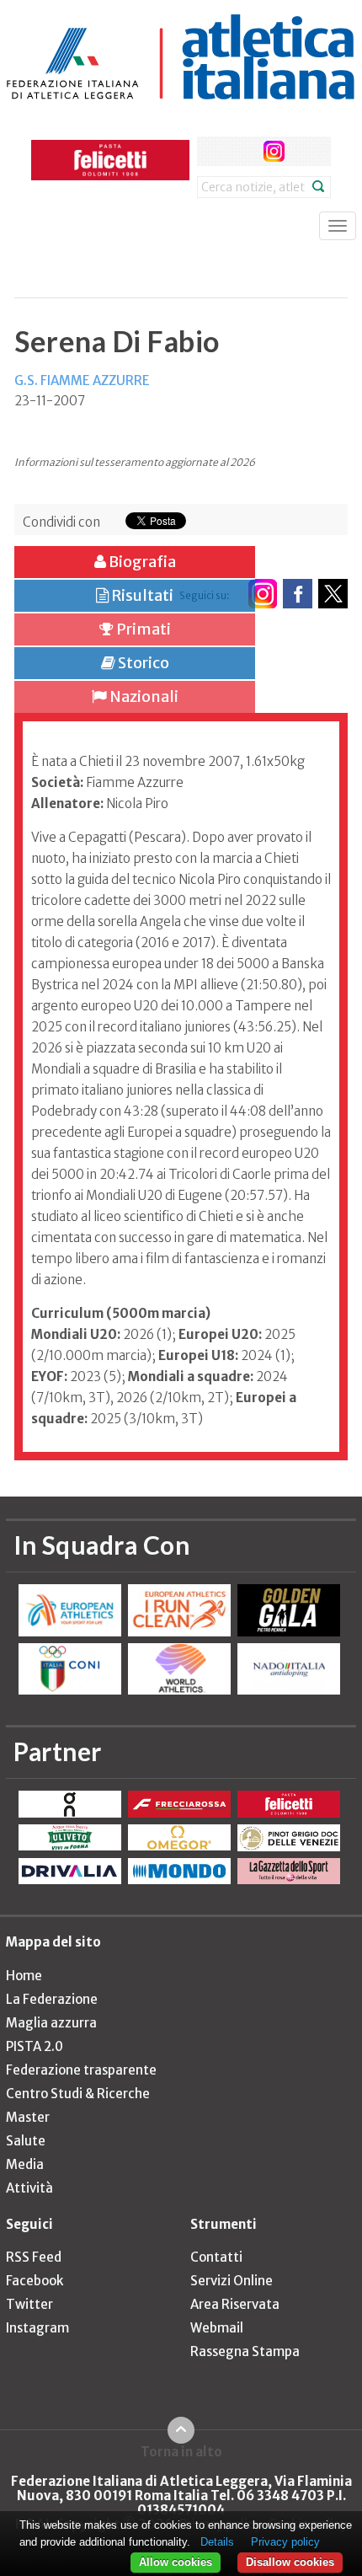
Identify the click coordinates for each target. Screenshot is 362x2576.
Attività (29, 2188)
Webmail (217, 2328)
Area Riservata (235, 2304)
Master (28, 2117)
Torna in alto (181, 2451)
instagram (274, 151)
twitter (243, 151)
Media (25, 2164)
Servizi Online (232, 2281)
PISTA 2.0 (35, 2046)
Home (24, 1976)
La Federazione (52, 1999)
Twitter (29, 2304)
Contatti (216, 2257)
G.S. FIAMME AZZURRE (82, 380)
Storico (142, 663)
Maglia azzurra (51, 2023)
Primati (142, 629)
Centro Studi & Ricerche (78, 2094)
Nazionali (143, 696)
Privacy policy (285, 2542)
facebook (212, 151)
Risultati (141, 595)
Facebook (35, 2281)
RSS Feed (34, 2257)
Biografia (141, 562)
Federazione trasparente (81, 2070)
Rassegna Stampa (245, 2351)
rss (305, 151)
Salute (26, 2141)
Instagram (37, 2328)
